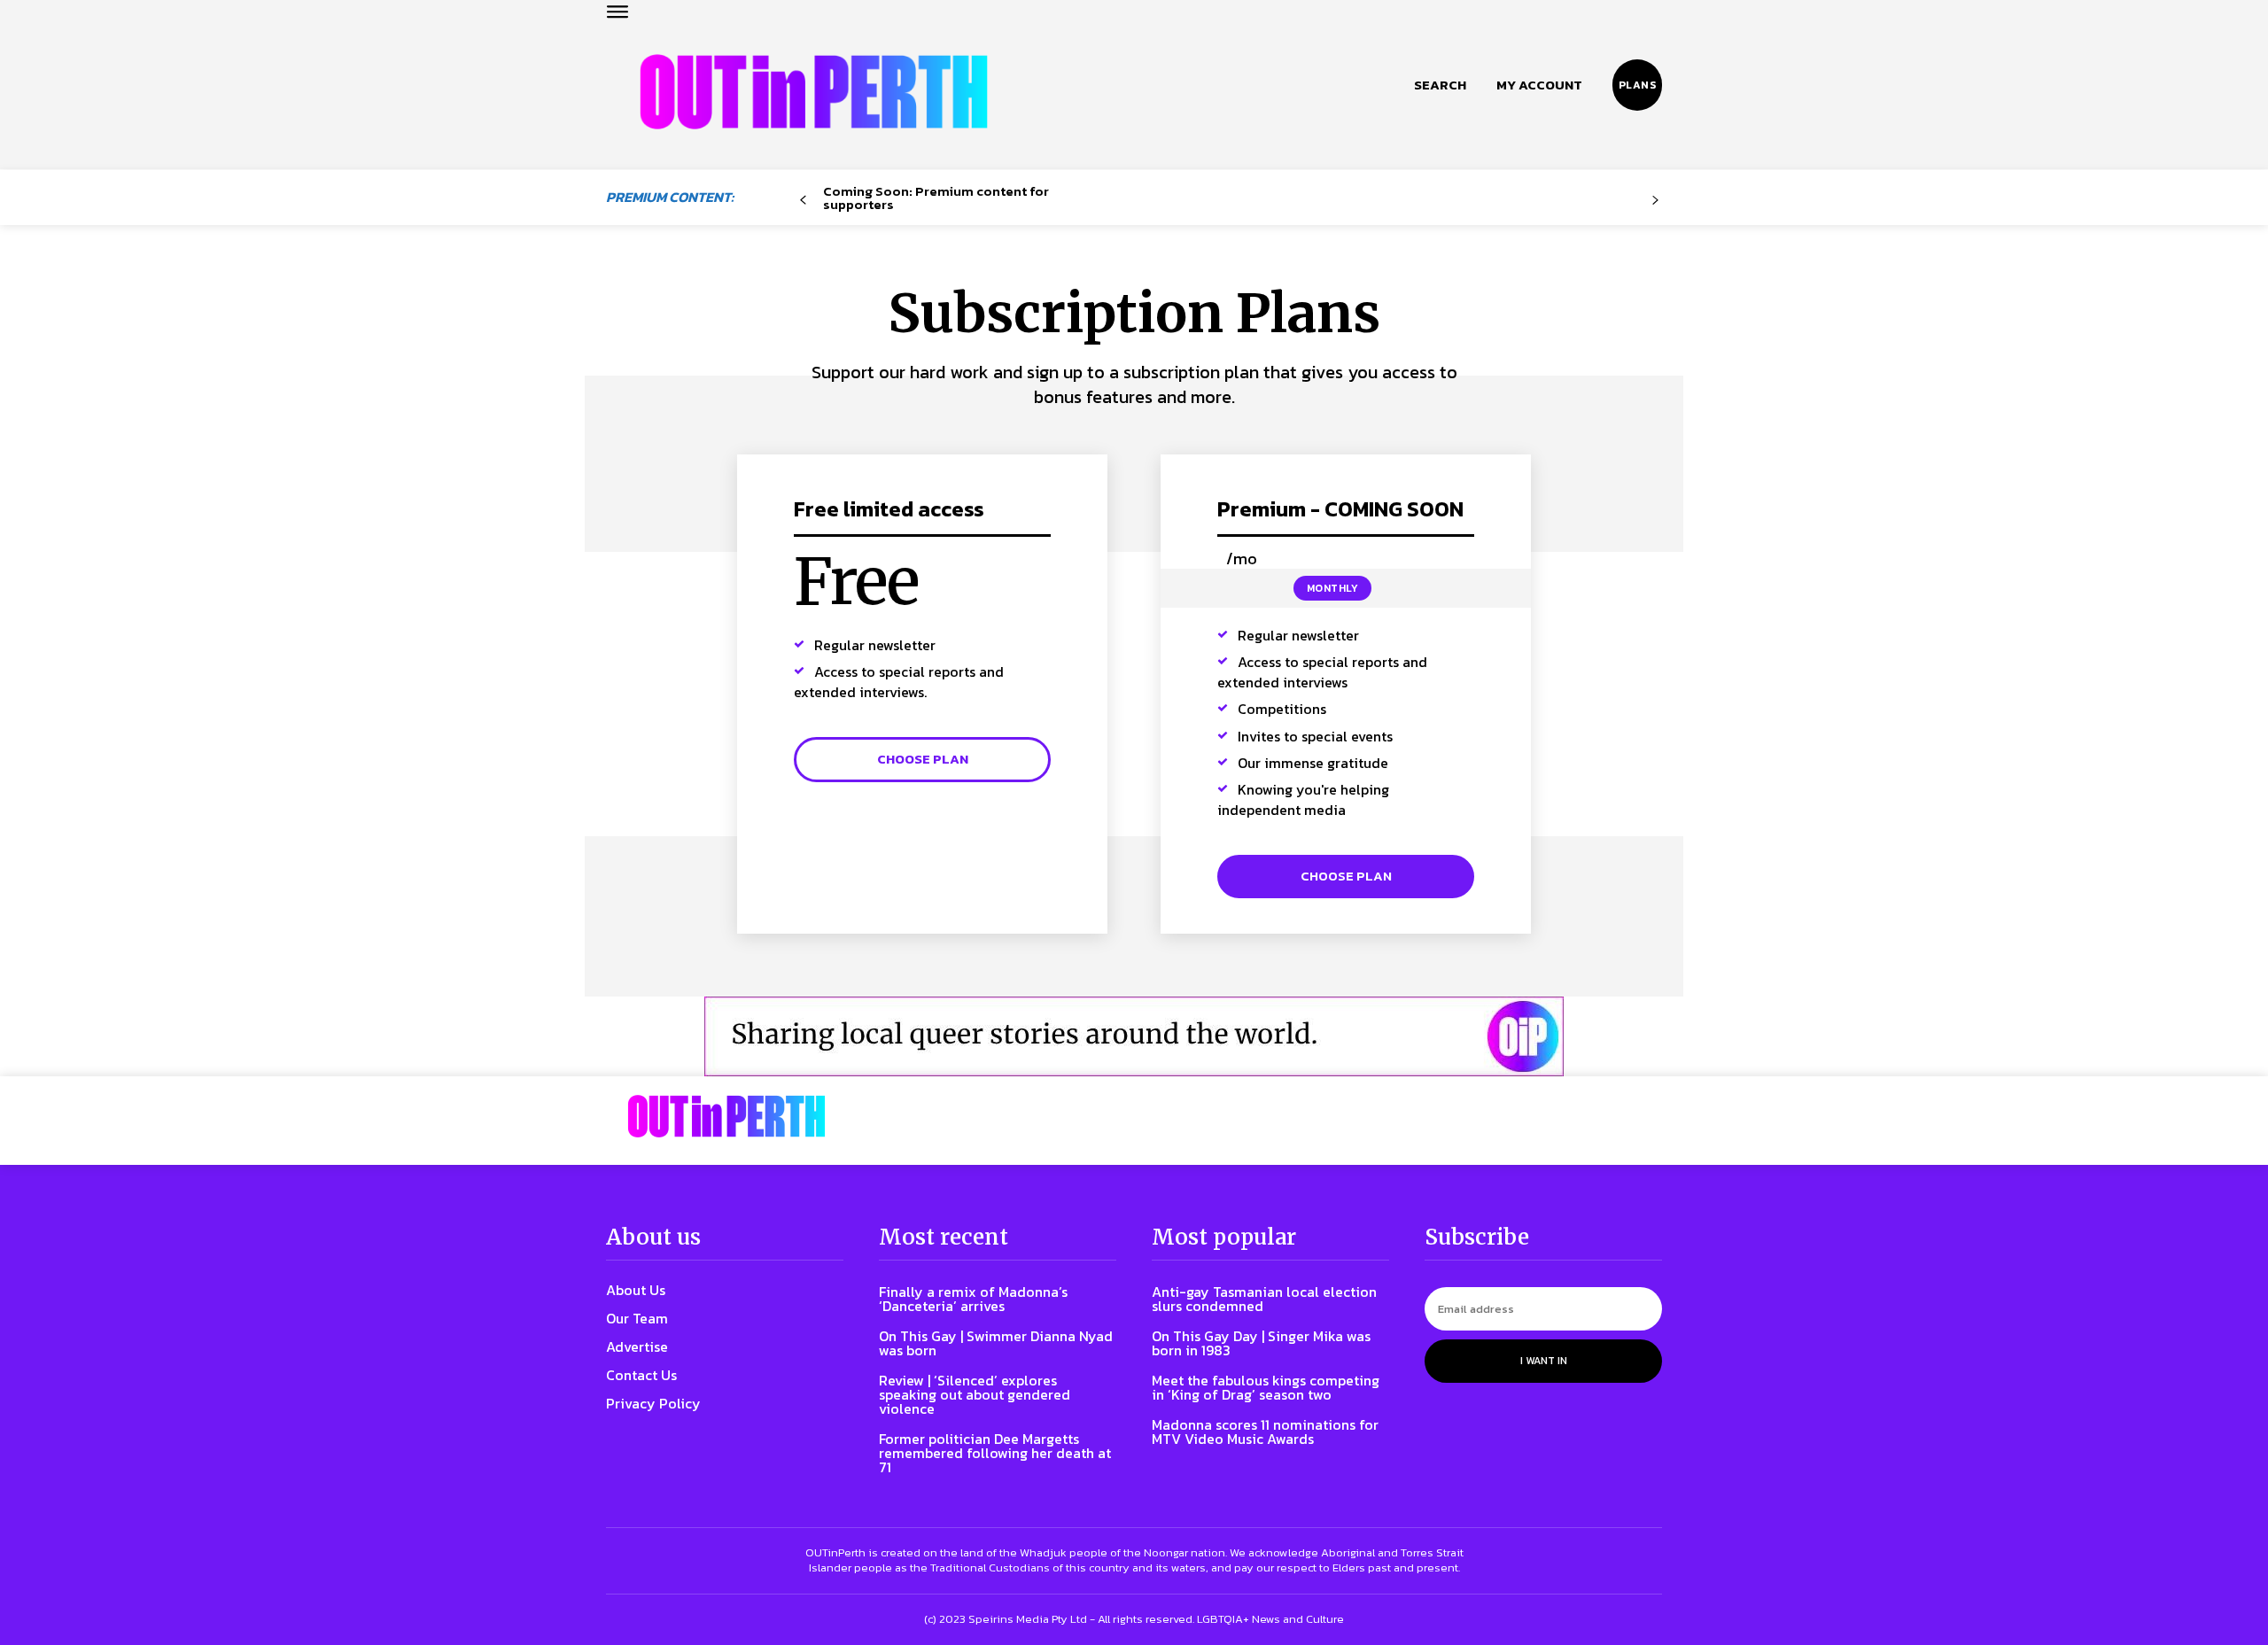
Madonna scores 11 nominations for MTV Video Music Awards (1265, 1432)
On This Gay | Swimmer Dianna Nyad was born (996, 1343)
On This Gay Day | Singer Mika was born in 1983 (1261, 1343)
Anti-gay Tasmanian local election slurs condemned (1264, 1299)
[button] (1440, 85)
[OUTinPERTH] (814, 92)
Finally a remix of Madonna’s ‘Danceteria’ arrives (973, 1299)
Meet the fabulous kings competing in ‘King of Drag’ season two (1266, 1387)
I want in (1544, 1361)
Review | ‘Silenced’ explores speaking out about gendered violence (975, 1394)
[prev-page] (803, 201)
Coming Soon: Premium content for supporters (936, 198)
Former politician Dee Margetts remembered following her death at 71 (995, 1453)
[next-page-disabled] (1655, 201)
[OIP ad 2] (1134, 1036)
